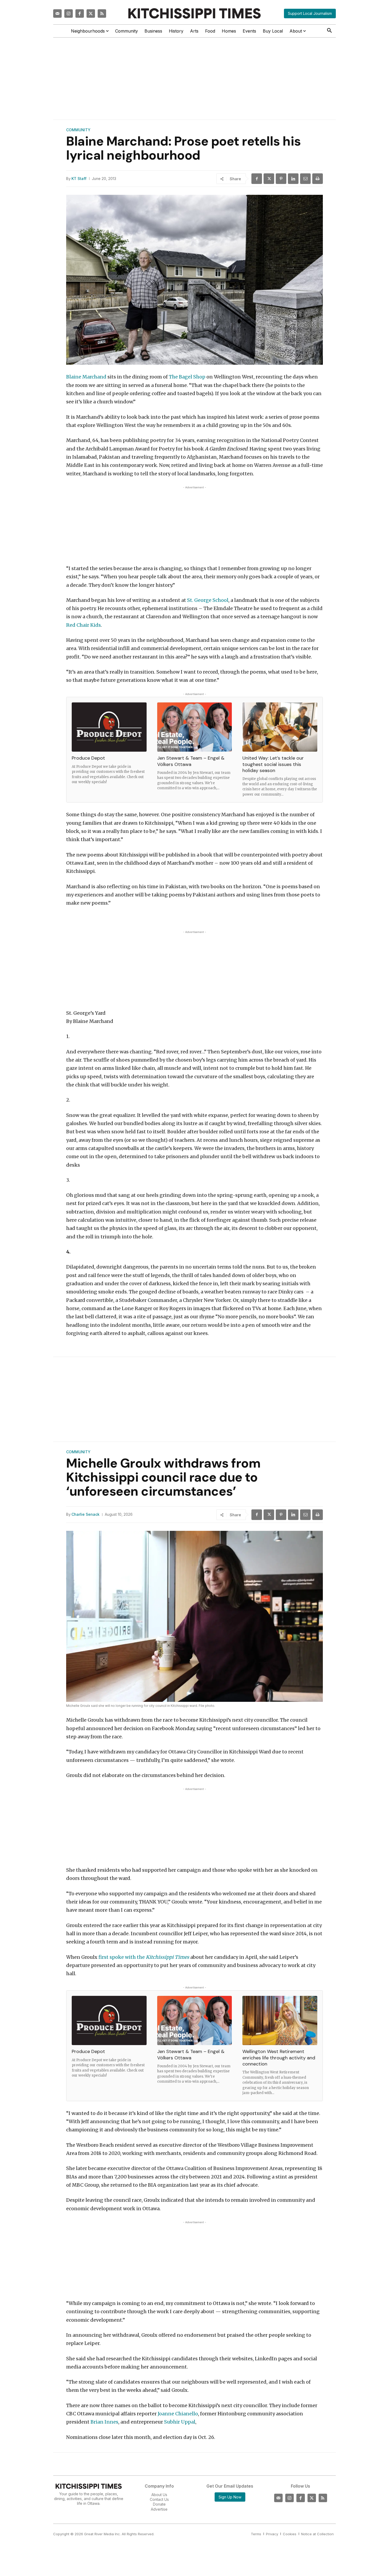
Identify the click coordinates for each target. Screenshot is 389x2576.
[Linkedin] (293, 179)
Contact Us (159, 2500)
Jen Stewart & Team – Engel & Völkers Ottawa (191, 761)
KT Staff (79, 179)
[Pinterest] (281, 179)
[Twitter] (91, 13)
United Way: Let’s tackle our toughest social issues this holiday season (273, 764)
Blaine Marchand (86, 377)
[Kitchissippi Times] (195, 13)
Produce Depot (88, 758)
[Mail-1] (57, 13)
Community (78, 130)
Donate (159, 2504)
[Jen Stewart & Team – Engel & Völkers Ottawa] (195, 727)
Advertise (159, 2509)
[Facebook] (80, 13)
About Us (159, 2495)
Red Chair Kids (83, 625)
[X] (269, 179)
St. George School (208, 600)
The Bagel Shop (187, 377)
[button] (329, 31)
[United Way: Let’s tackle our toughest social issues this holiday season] (280, 727)
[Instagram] (69, 13)
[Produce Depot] (109, 727)
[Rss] (102, 13)
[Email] (305, 179)
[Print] (318, 179)
